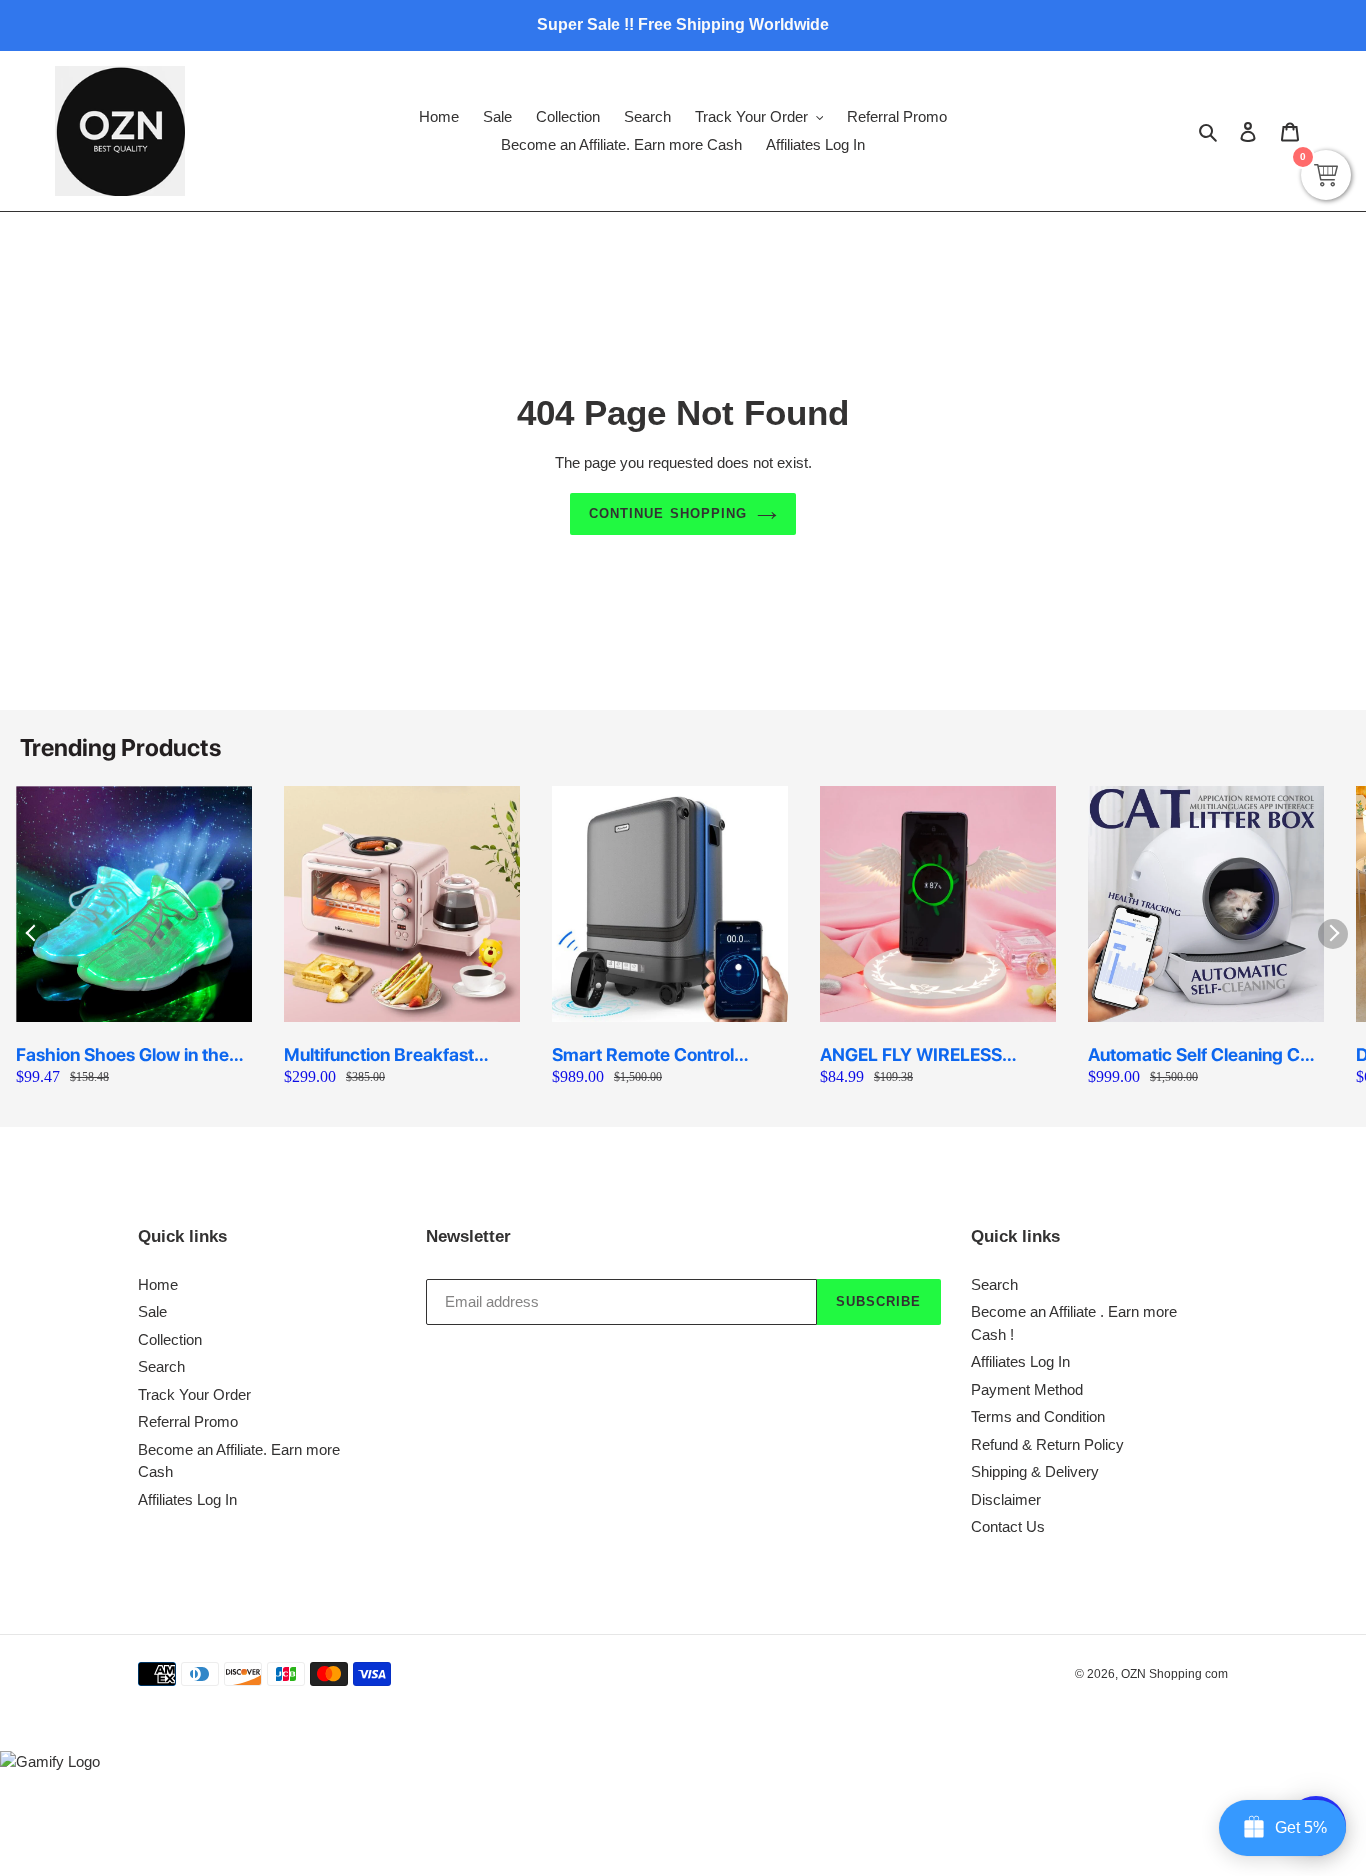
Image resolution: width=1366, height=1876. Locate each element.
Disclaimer (1006, 1499)
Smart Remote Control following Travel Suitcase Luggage (653, 1055)
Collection (170, 1339)
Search (161, 1366)
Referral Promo (188, 1421)
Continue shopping (668, 513)
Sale (152, 1311)
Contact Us (1008, 1526)
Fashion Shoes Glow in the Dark (122, 1055)
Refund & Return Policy (1047, 1444)
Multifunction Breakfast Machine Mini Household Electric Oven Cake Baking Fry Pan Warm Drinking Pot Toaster (393, 1055)
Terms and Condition (1038, 1416)
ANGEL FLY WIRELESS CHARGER (911, 1055)
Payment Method (1027, 1389)
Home (158, 1284)
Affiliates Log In (187, 1499)
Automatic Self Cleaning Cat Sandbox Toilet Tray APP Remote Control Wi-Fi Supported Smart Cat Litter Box (1202, 1055)
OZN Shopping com (1174, 1674)
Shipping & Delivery (1035, 1471)
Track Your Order (194, 1394)
